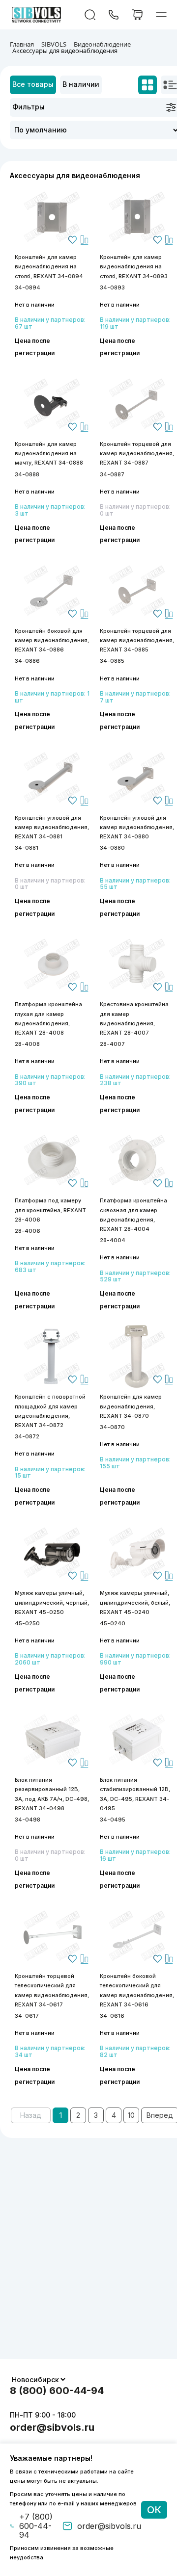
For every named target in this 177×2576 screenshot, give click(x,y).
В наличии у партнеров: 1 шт (52, 697)
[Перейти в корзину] (137, 15)
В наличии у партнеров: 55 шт (135, 884)
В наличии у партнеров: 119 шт (135, 323)
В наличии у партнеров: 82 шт (135, 2052)
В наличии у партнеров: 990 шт (135, 1659)
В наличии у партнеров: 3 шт (50, 510)
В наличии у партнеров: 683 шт (50, 1267)
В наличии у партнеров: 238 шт (135, 1080)
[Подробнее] (52, 217)
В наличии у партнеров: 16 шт (135, 1855)
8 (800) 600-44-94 (57, 2391)
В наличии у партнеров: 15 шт (50, 1473)
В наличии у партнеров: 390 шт (50, 1080)
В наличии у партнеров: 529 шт (135, 1276)
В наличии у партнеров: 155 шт (135, 1463)
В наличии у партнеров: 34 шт (50, 2052)
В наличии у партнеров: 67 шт (50, 323)
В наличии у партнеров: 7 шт (135, 697)
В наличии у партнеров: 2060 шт (50, 1659)
